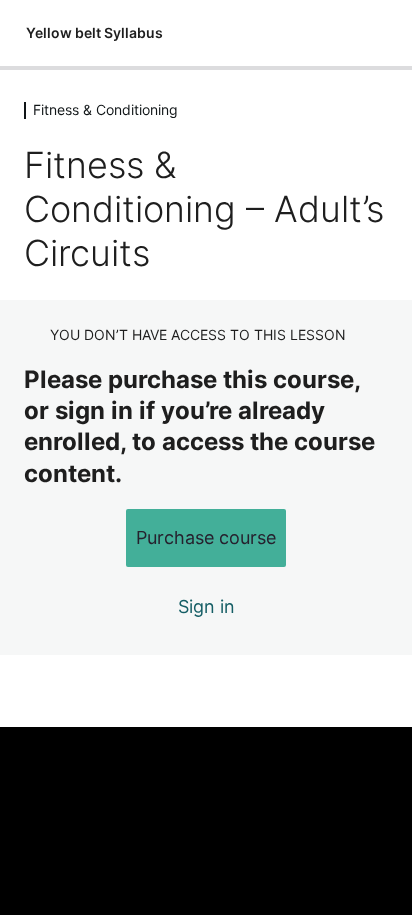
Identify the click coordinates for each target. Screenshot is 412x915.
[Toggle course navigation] (376, 33)
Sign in (206, 606)
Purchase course (206, 537)
